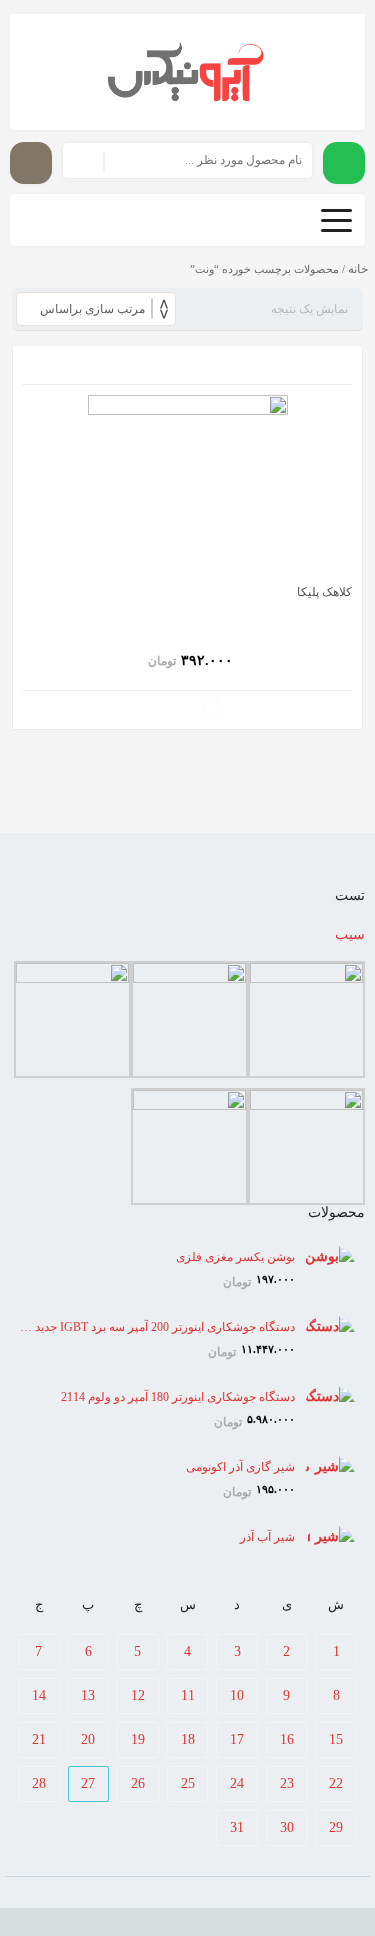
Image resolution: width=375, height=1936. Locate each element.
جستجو (84, 161)
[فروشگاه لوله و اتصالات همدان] (187, 72)
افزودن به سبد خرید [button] (211, 709)
